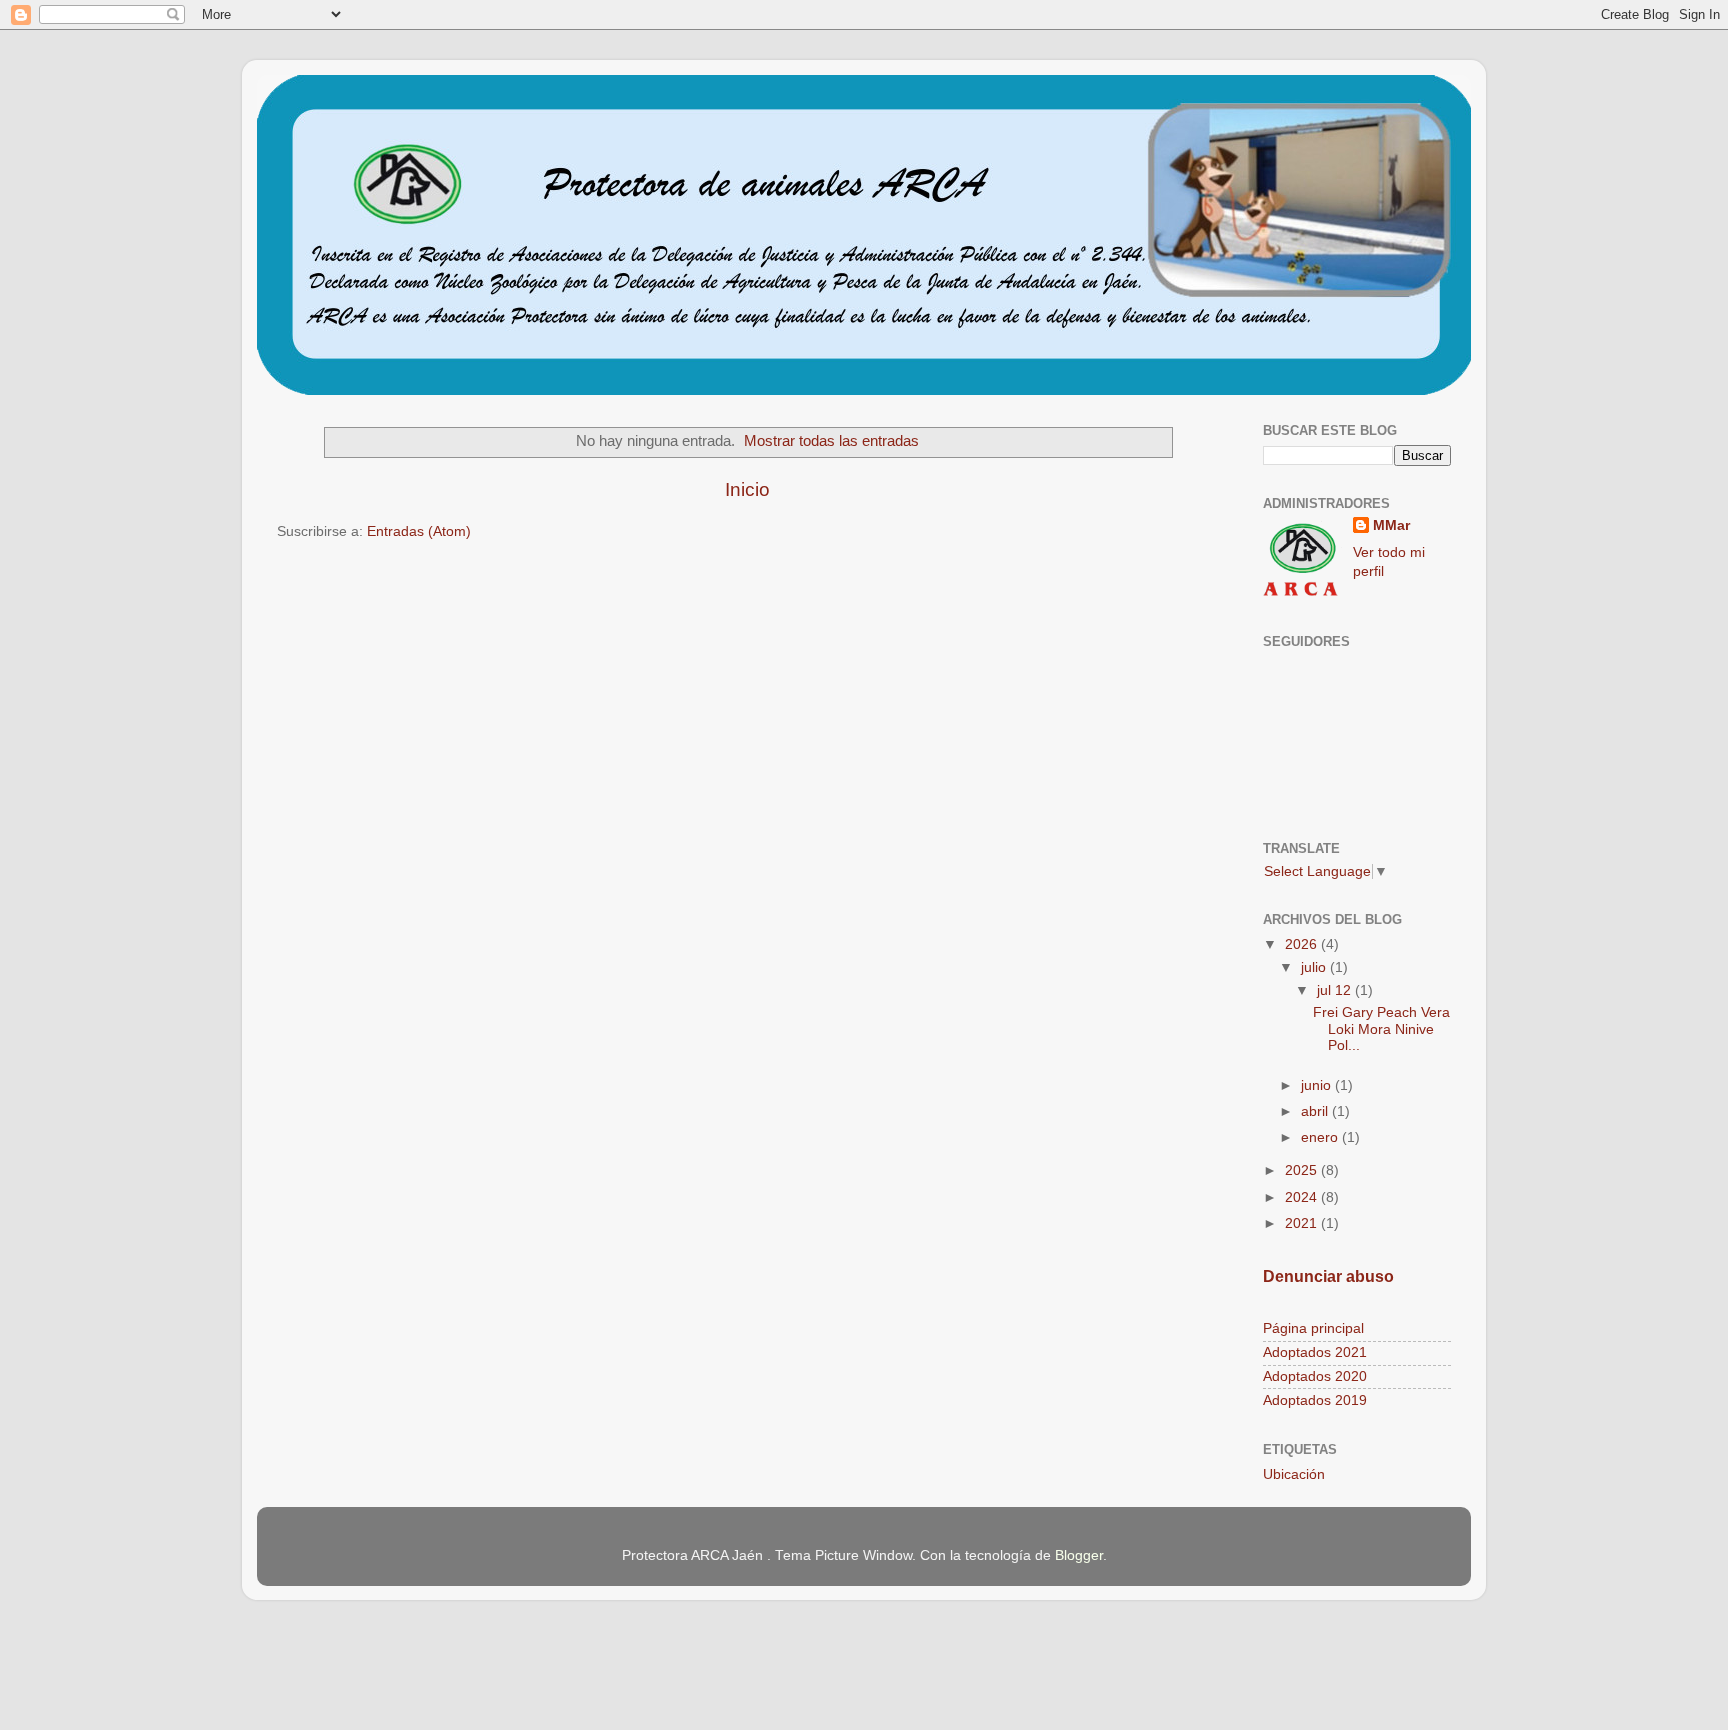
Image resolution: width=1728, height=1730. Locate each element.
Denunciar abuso (1328, 1276)
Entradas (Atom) (419, 531)
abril (1316, 1111)
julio (1315, 967)
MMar (1391, 525)
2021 (1303, 1223)
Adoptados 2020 (1315, 1376)
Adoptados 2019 (1315, 1400)
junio (1318, 1085)
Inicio (747, 489)
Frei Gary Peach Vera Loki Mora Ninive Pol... (1381, 1028)
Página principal (1313, 1328)
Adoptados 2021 (1315, 1352)
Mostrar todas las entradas (831, 441)
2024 (1303, 1197)
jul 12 (1336, 990)
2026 (1303, 944)
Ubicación (1294, 1474)
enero (1321, 1137)
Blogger (1079, 1555)
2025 (1303, 1170)
